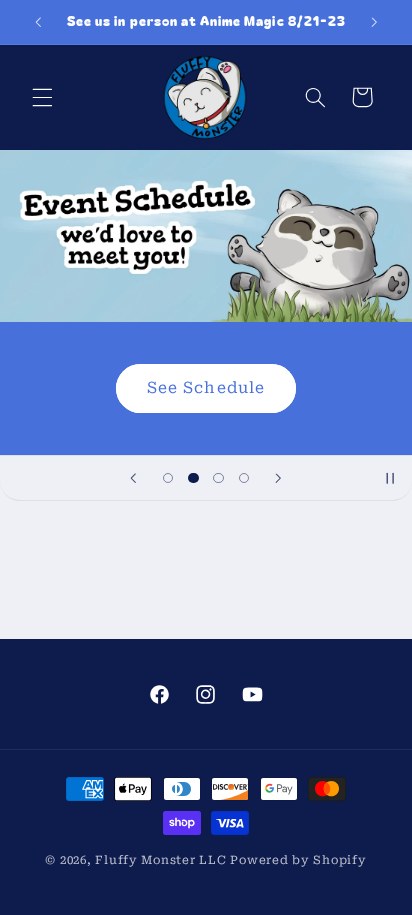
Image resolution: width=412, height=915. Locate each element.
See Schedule (206, 387)
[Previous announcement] (38, 22)
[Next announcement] (374, 22)
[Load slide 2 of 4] (193, 477)
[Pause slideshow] (390, 478)
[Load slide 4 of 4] (243, 477)
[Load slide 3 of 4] (218, 477)
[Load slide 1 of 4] (168, 477)
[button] (42, 97)
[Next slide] (278, 478)
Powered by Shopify (298, 860)
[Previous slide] (134, 478)
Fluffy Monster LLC (160, 860)
